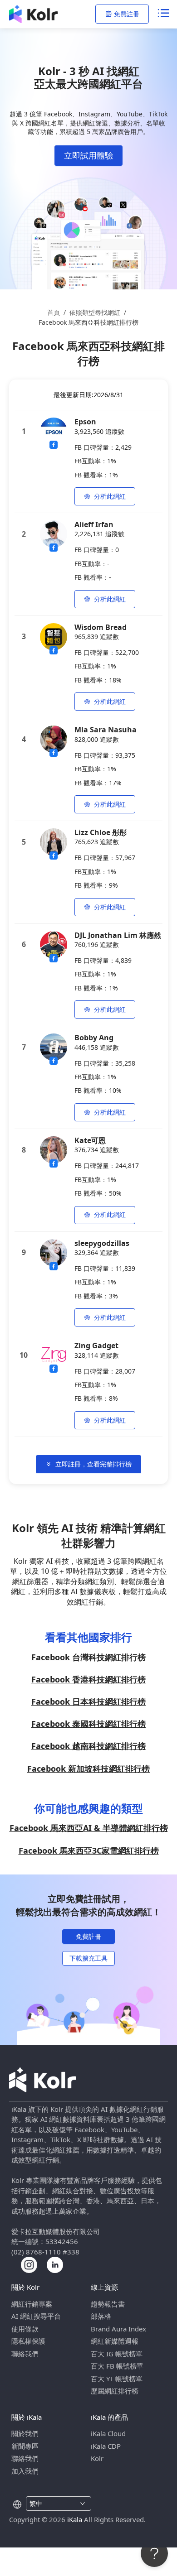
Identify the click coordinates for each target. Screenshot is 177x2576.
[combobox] (53, 2504)
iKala (75, 2519)
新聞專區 (25, 2446)
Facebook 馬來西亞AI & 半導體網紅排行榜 (89, 1828)
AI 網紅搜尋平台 (36, 2316)
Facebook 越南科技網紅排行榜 (88, 1746)
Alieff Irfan (94, 524)
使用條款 (25, 2329)
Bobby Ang (94, 1038)
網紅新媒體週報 (115, 2341)
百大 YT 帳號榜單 (117, 2379)
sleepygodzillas (102, 1243)
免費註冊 (127, 14)
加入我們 (25, 2471)
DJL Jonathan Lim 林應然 (118, 935)
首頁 (54, 312)
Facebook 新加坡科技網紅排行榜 (88, 1769)
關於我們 (25, 2433)
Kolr (97, 2458)
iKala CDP (106, 2446)
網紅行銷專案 (32, 2304)
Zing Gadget (96, 1346)
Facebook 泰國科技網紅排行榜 (88, 1724)
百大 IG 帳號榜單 (117, 2354)
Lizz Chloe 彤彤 (101, 832)
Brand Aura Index (118, 2329)
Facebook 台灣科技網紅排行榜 (88, 1657)
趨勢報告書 (108, 2304)
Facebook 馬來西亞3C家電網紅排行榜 (89, 1850)
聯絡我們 (25, 2354)
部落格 (101, 2316)
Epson (85, 422)
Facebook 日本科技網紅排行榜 (88, 1701)
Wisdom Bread (101, 627)
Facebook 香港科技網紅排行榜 (88, 1679)
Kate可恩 (90, 1140)
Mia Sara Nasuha (106, 730)
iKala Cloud (108, 2433)
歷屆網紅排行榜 (115, 2391)
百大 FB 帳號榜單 (117, 2366)
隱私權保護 (28, 2341)
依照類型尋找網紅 (95, 312)
